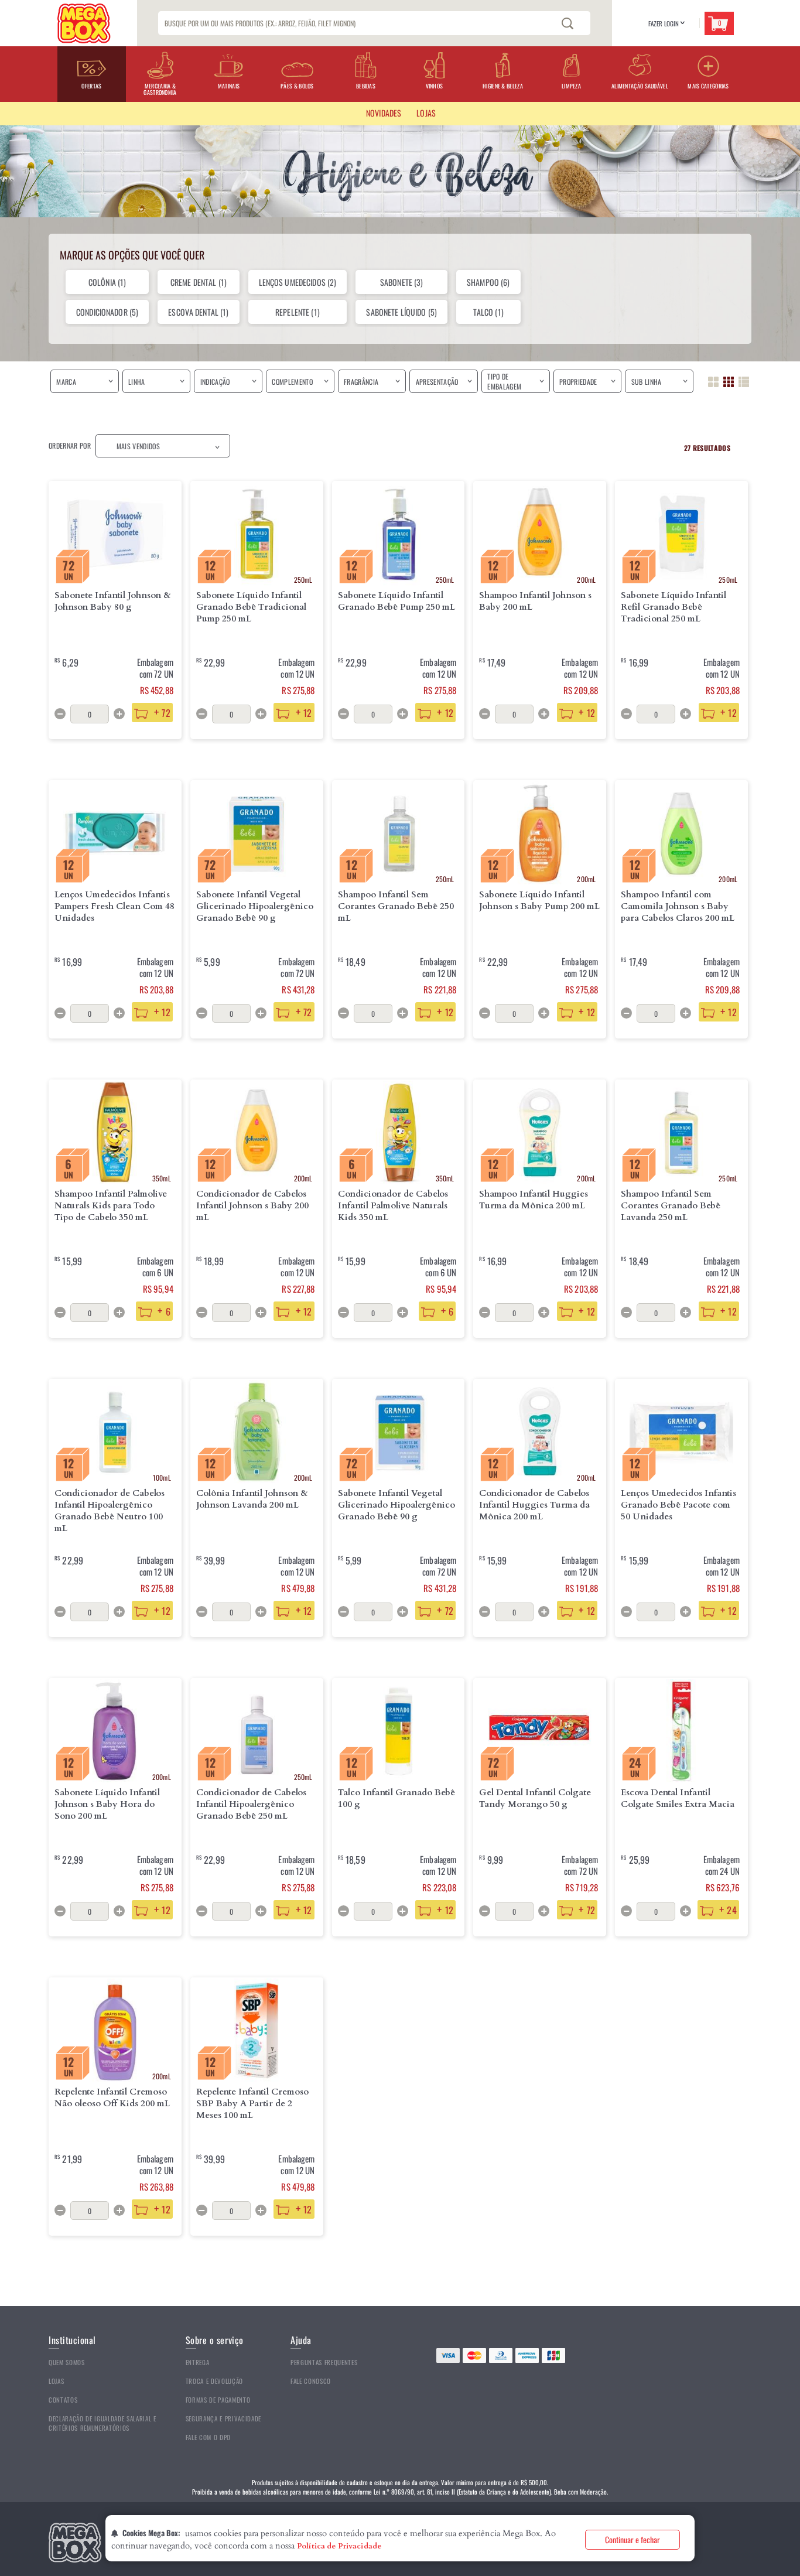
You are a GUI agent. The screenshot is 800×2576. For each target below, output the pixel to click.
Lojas (56, 2381)
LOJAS (426, 113)
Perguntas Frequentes (324, 2362)
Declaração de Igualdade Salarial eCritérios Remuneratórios (102, 2423)
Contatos (63, 2400)
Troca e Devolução (214, 2381)
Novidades (384, 113)
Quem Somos (67, 2362)
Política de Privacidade (339, 2546)
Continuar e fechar (633, 2539)
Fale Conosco (311, 2381)
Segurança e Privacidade (223, 2418)
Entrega (198, 2362)
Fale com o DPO (208, 2437)
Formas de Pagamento (218, 2400)
